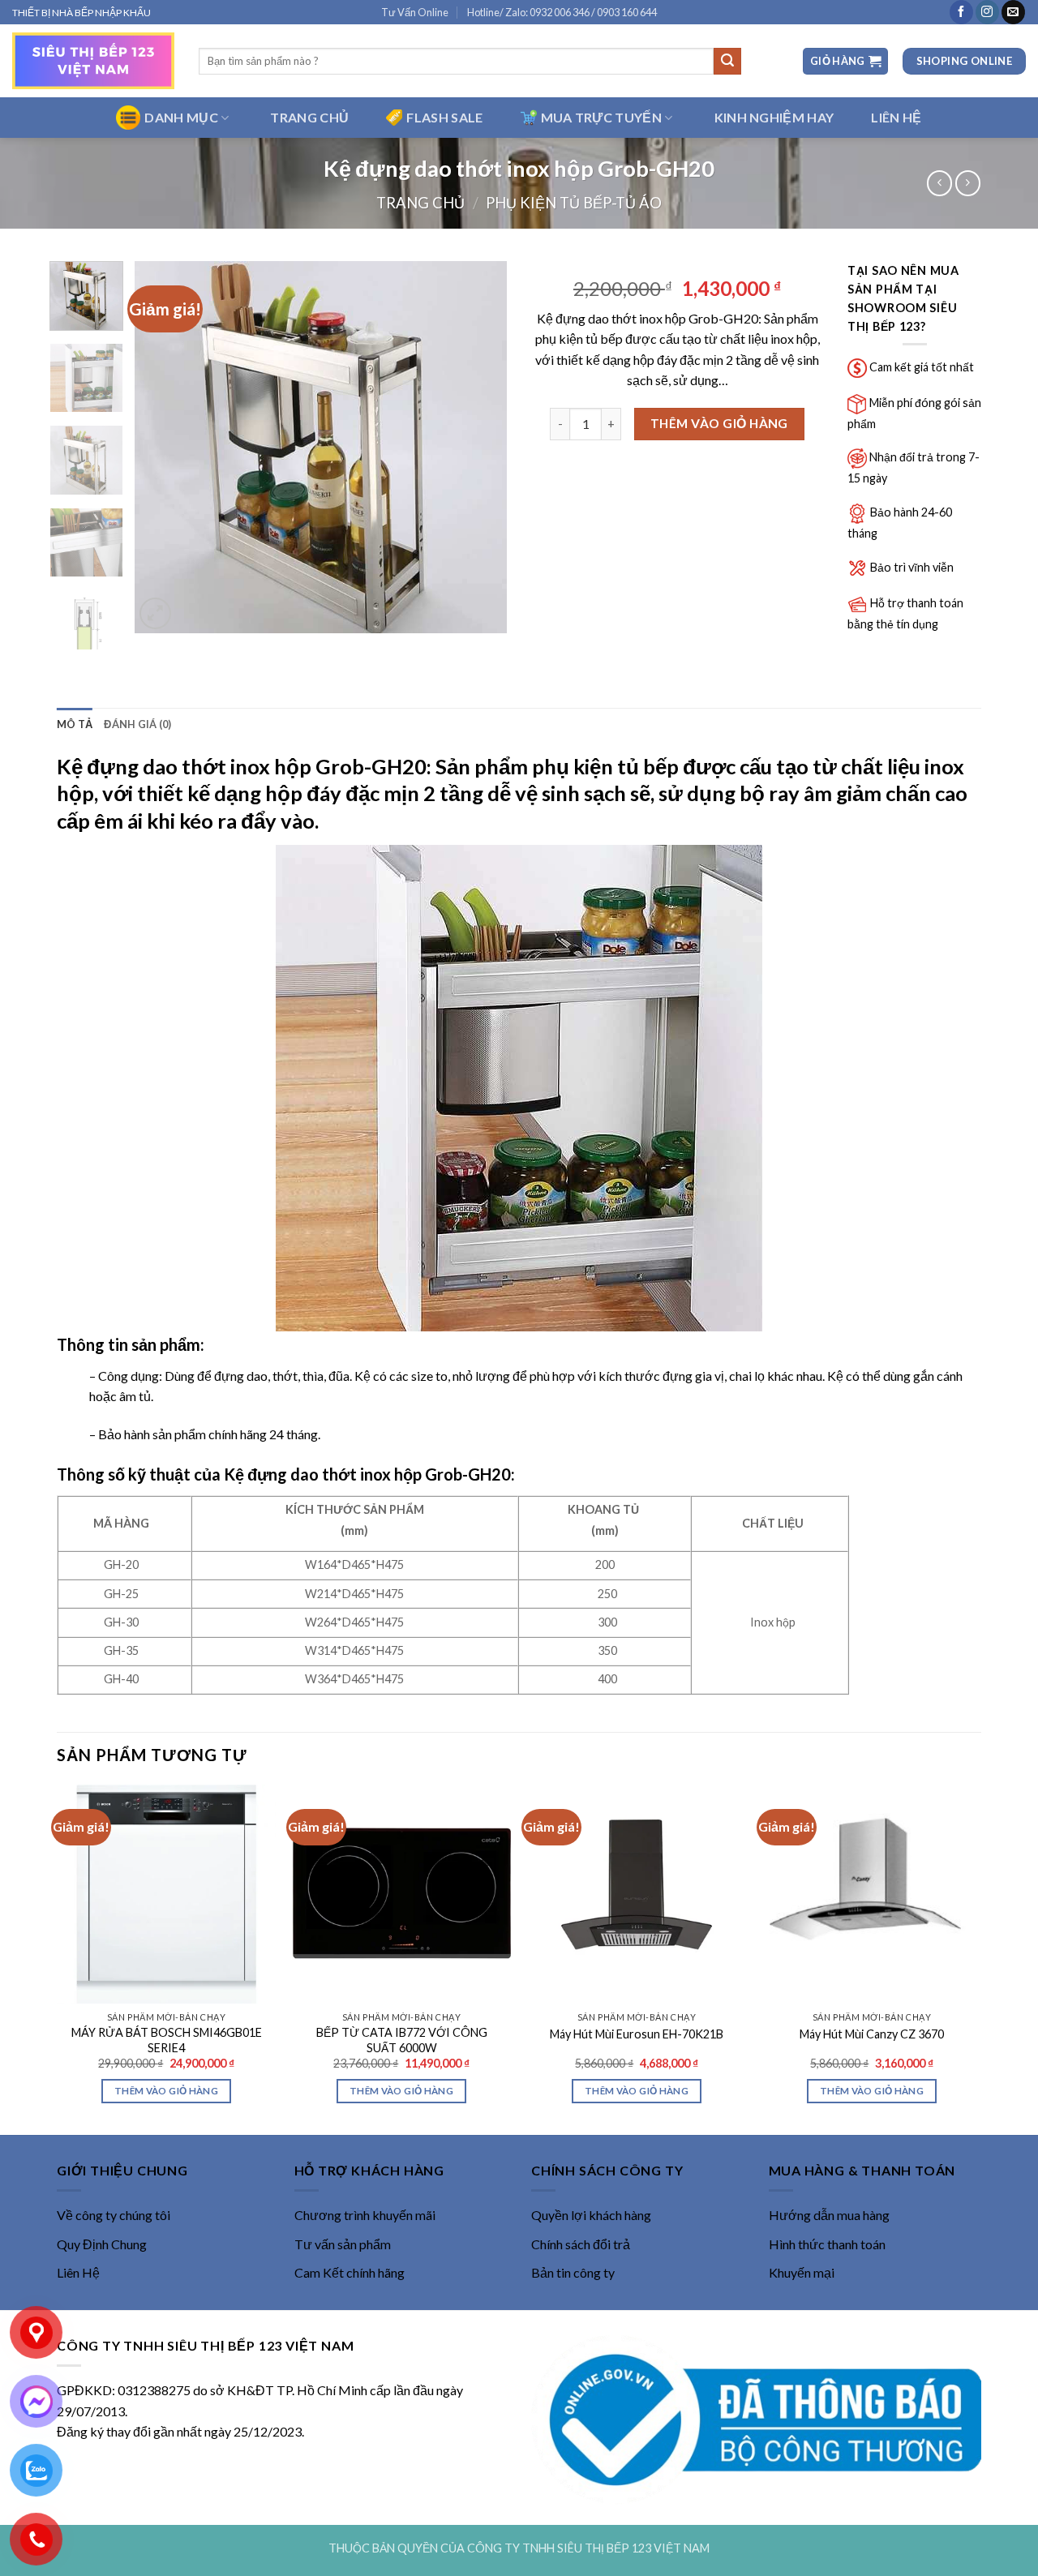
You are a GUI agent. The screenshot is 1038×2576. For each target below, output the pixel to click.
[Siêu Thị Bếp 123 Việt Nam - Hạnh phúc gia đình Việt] (93, 61)
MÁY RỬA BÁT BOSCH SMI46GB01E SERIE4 (167, 2040)
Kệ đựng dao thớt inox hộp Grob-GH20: (369, 1474)
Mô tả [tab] (75, 724)
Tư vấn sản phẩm (343, 2244)
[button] (845, 61)
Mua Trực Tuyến (601, 117)
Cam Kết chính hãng (350, 2272)
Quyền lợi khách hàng (591, 2215)
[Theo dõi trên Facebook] (961, 12)
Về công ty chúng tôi (114, 2215)
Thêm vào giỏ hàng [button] (166, 2091)
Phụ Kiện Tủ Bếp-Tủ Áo (574, 203)
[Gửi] (727, 62)
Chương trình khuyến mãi (365, 2215)
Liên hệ (896, 117)
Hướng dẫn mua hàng (829, 2215)
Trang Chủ (309, 117)
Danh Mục (181, 117)
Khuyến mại (802, 2272)
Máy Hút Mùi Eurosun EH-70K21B (637, 2034)
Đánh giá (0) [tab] (137, 724)
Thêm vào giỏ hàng (719, 423)
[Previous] (162, 447)
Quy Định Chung (102, 2244)
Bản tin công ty (573, 2272)
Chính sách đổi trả (581, 2244)
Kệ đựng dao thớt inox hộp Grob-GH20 (242, 766)
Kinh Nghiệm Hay (774, 117)
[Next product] (939, 183)
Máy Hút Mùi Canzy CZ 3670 (872, 2034)
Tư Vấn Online (415, 12)
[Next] (479, 447)
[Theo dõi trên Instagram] (987, 12)
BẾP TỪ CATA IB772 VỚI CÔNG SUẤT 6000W (402, 2040)
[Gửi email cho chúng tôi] (1013, 12)
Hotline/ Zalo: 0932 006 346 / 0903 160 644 (562, 12)
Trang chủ (420, 203)
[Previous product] (968, 183)
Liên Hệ (78, 2272)
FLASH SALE (444, 117)
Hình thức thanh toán (827, 2244)
